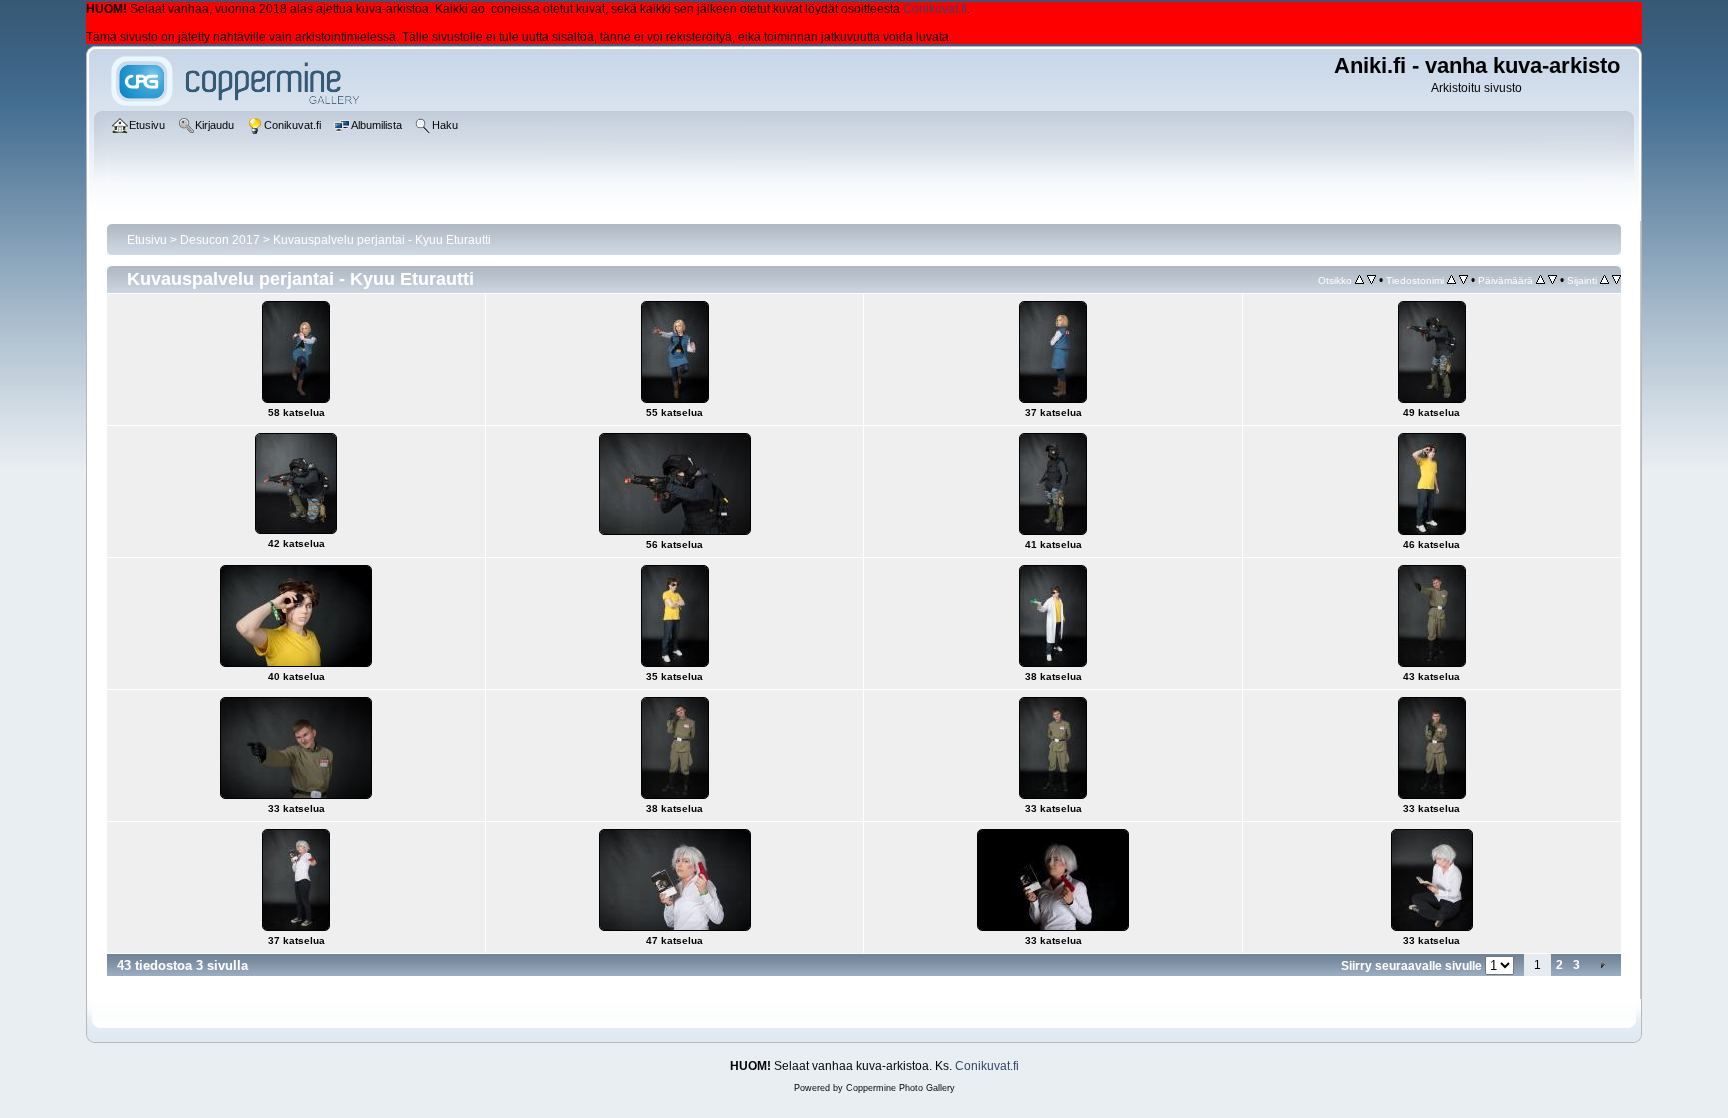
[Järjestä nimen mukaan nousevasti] (1451, 280)
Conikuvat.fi (935, 9)
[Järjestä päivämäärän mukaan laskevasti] (1552, 280)
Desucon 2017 (220, 240)
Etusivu (147, 240)
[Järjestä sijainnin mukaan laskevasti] (1616, 280)
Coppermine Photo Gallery (900, 1088)
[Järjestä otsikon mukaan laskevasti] (1371, 280)
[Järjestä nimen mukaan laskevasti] (1463, 280)
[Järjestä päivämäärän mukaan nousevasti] (1540, 280)
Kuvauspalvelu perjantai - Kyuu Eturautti (382, 240)
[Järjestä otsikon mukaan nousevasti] (1359, 280)
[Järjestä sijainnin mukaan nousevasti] (1604, 280)
